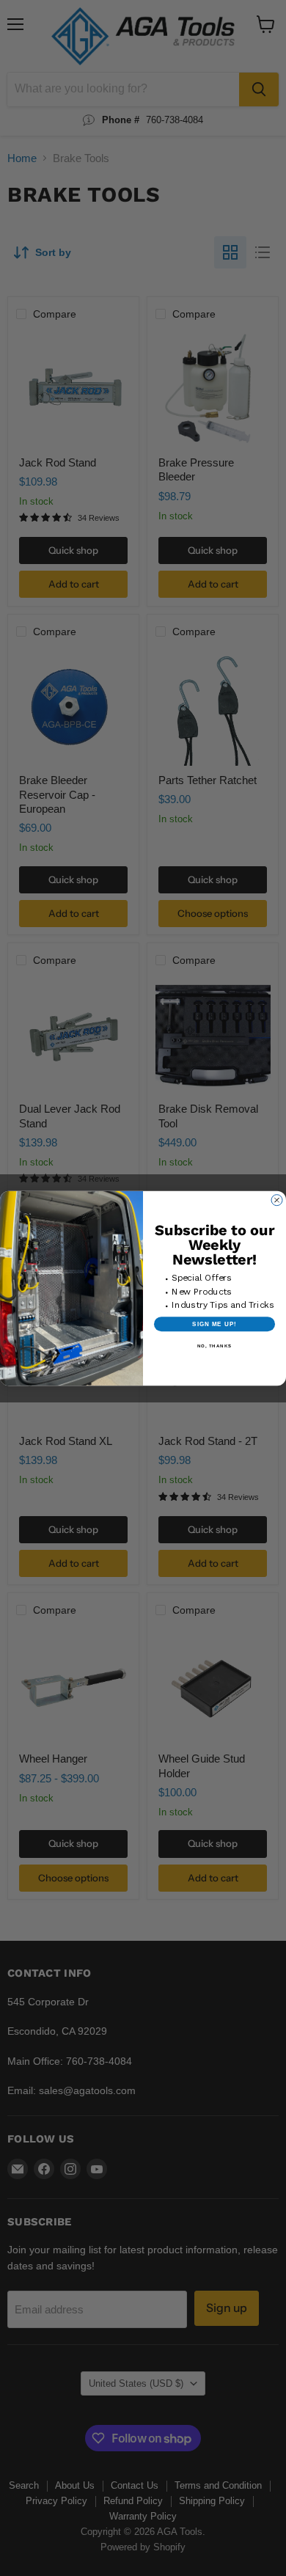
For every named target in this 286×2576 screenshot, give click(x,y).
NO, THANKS (215, 1346)
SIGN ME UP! (214, 1324)
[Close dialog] (277, 1200)
